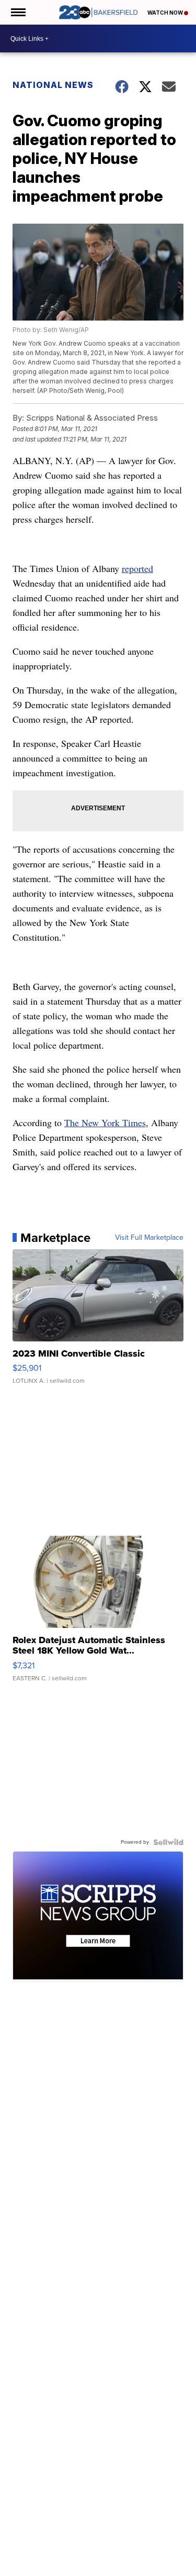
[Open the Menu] (18, 12)
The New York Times (105, 1122)
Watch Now (166, 13)
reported (137, 568)
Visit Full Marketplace (149, 1238)
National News (53, 85)
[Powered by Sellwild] (168, 1842)
